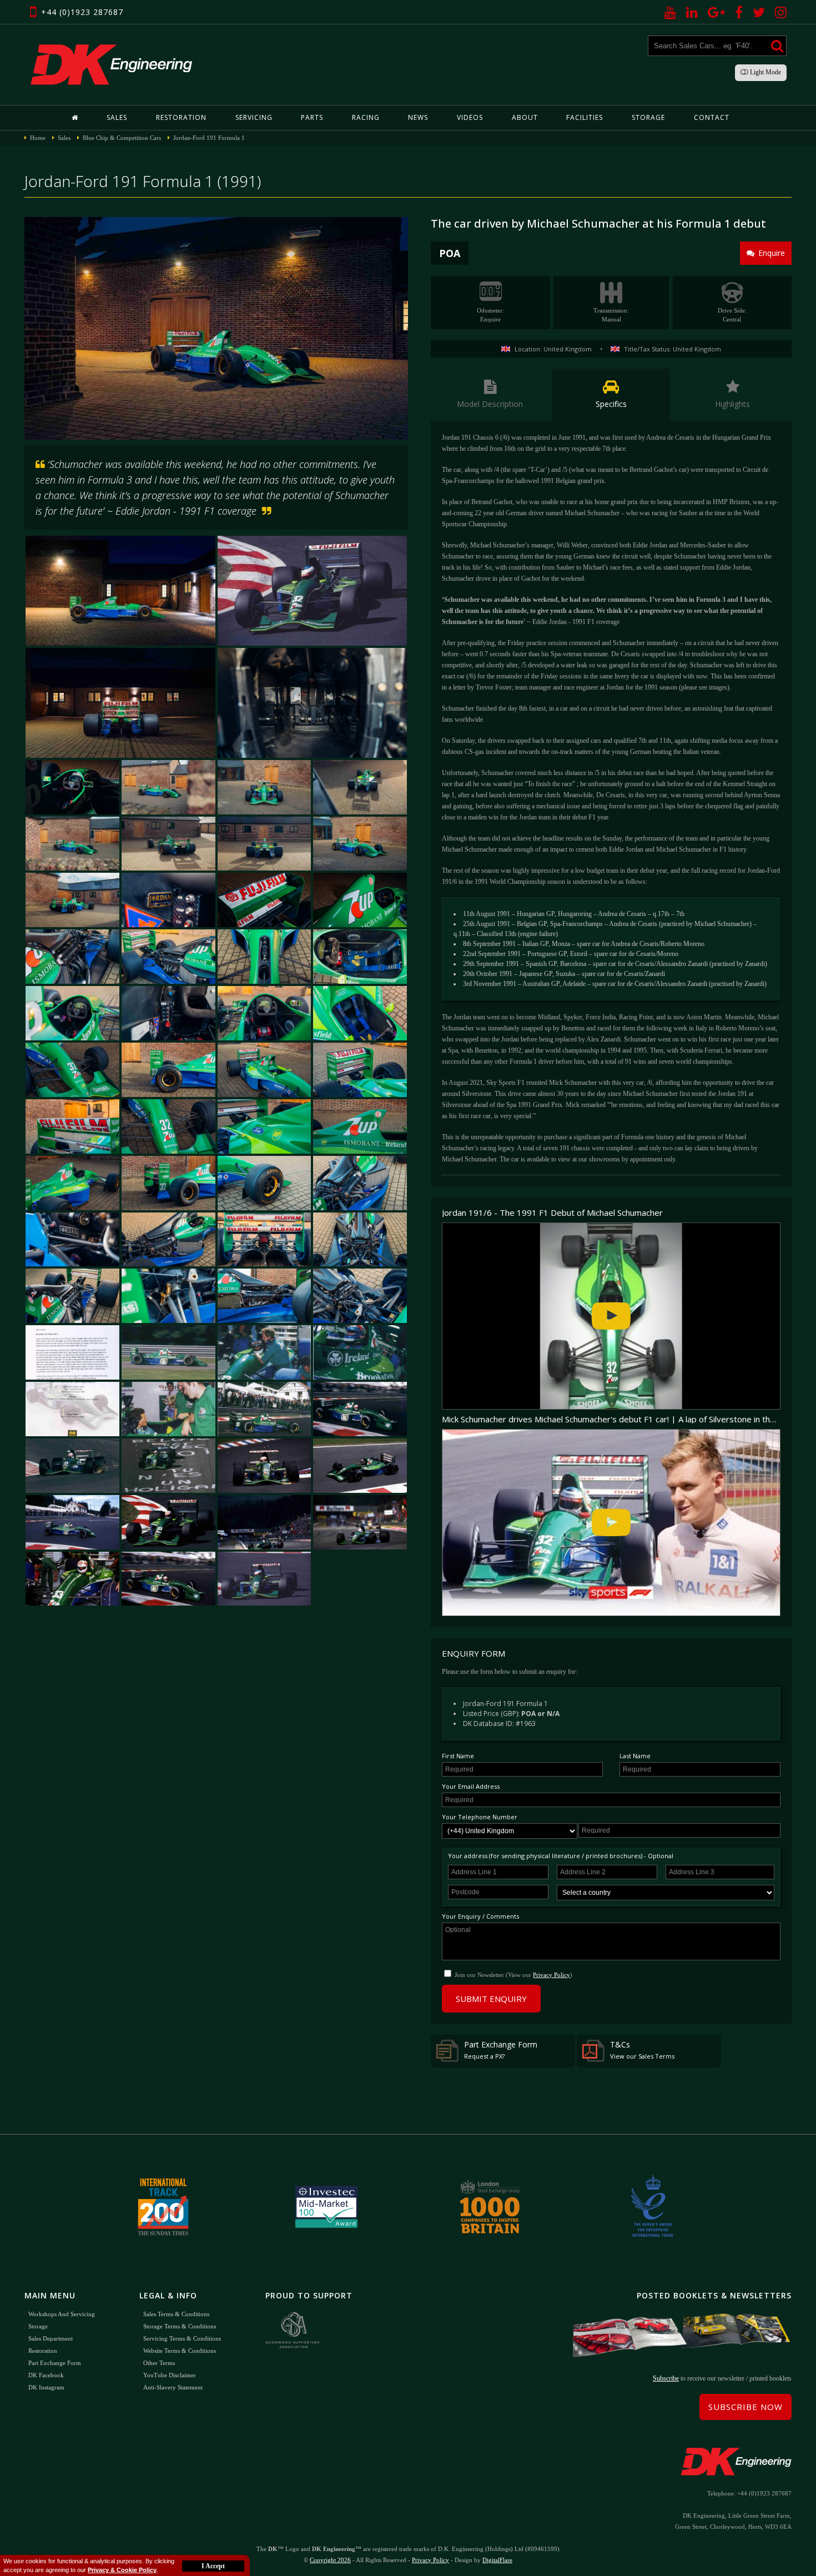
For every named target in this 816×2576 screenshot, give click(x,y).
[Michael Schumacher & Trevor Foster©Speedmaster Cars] (168, 1409)
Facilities (585, 117)
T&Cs (642, 2050)
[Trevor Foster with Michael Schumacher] (265, 1352)
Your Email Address (471, 1786)
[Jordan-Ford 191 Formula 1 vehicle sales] (360, 787)
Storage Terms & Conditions (180, 2326)
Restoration (181, 117)
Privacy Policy (551, 1975)
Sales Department (51, 2338)
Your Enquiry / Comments (480, 1916)
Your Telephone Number (480, 1817)
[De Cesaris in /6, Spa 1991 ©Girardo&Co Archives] (265, 1466)
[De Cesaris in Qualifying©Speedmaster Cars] (360, 1409)
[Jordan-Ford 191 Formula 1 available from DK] (120, 591)
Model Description (490, 404)
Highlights (732, 404)
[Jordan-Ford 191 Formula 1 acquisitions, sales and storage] (168, 787)
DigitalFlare (497, 2560)
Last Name (635, 1756)
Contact (712, 117)
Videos (470, 117)
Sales (117, 117)
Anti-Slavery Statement (173, 2387)
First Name (458, 1756)
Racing (366, 117)
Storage (648, 117)
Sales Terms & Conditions (176, 2314)
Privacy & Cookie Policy (122, 2570)
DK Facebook (46, 2375)
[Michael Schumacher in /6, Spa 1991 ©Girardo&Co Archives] (312, 591)
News (418, 117)
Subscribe (666, 2378)
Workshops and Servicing (62, 2314)
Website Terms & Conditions (180, 2351)
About (525, 117)
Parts (312, 117)
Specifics (611, 404)
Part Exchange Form (501, 2050)
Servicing (254, 117)
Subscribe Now (746, 2407)
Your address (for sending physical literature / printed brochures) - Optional (561, 1856)
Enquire (772, 253)
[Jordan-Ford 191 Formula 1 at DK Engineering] (312, 703)
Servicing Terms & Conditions (182, 2338)
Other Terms (159, 2363)
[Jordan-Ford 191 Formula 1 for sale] (120, 703)
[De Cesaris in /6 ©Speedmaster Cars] (168, 1466)
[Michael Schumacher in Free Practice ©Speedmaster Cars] (168, 1352)
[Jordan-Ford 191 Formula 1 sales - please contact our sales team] (72, 1126)
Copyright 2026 (330, 2560)
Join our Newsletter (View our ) (513, 1975)
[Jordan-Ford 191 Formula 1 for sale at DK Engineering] (216, 328)
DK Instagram (46, 2387)
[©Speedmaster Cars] (360, 1352)
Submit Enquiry (491, 1999)
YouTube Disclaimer (170, 2375)
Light (765, 72)
